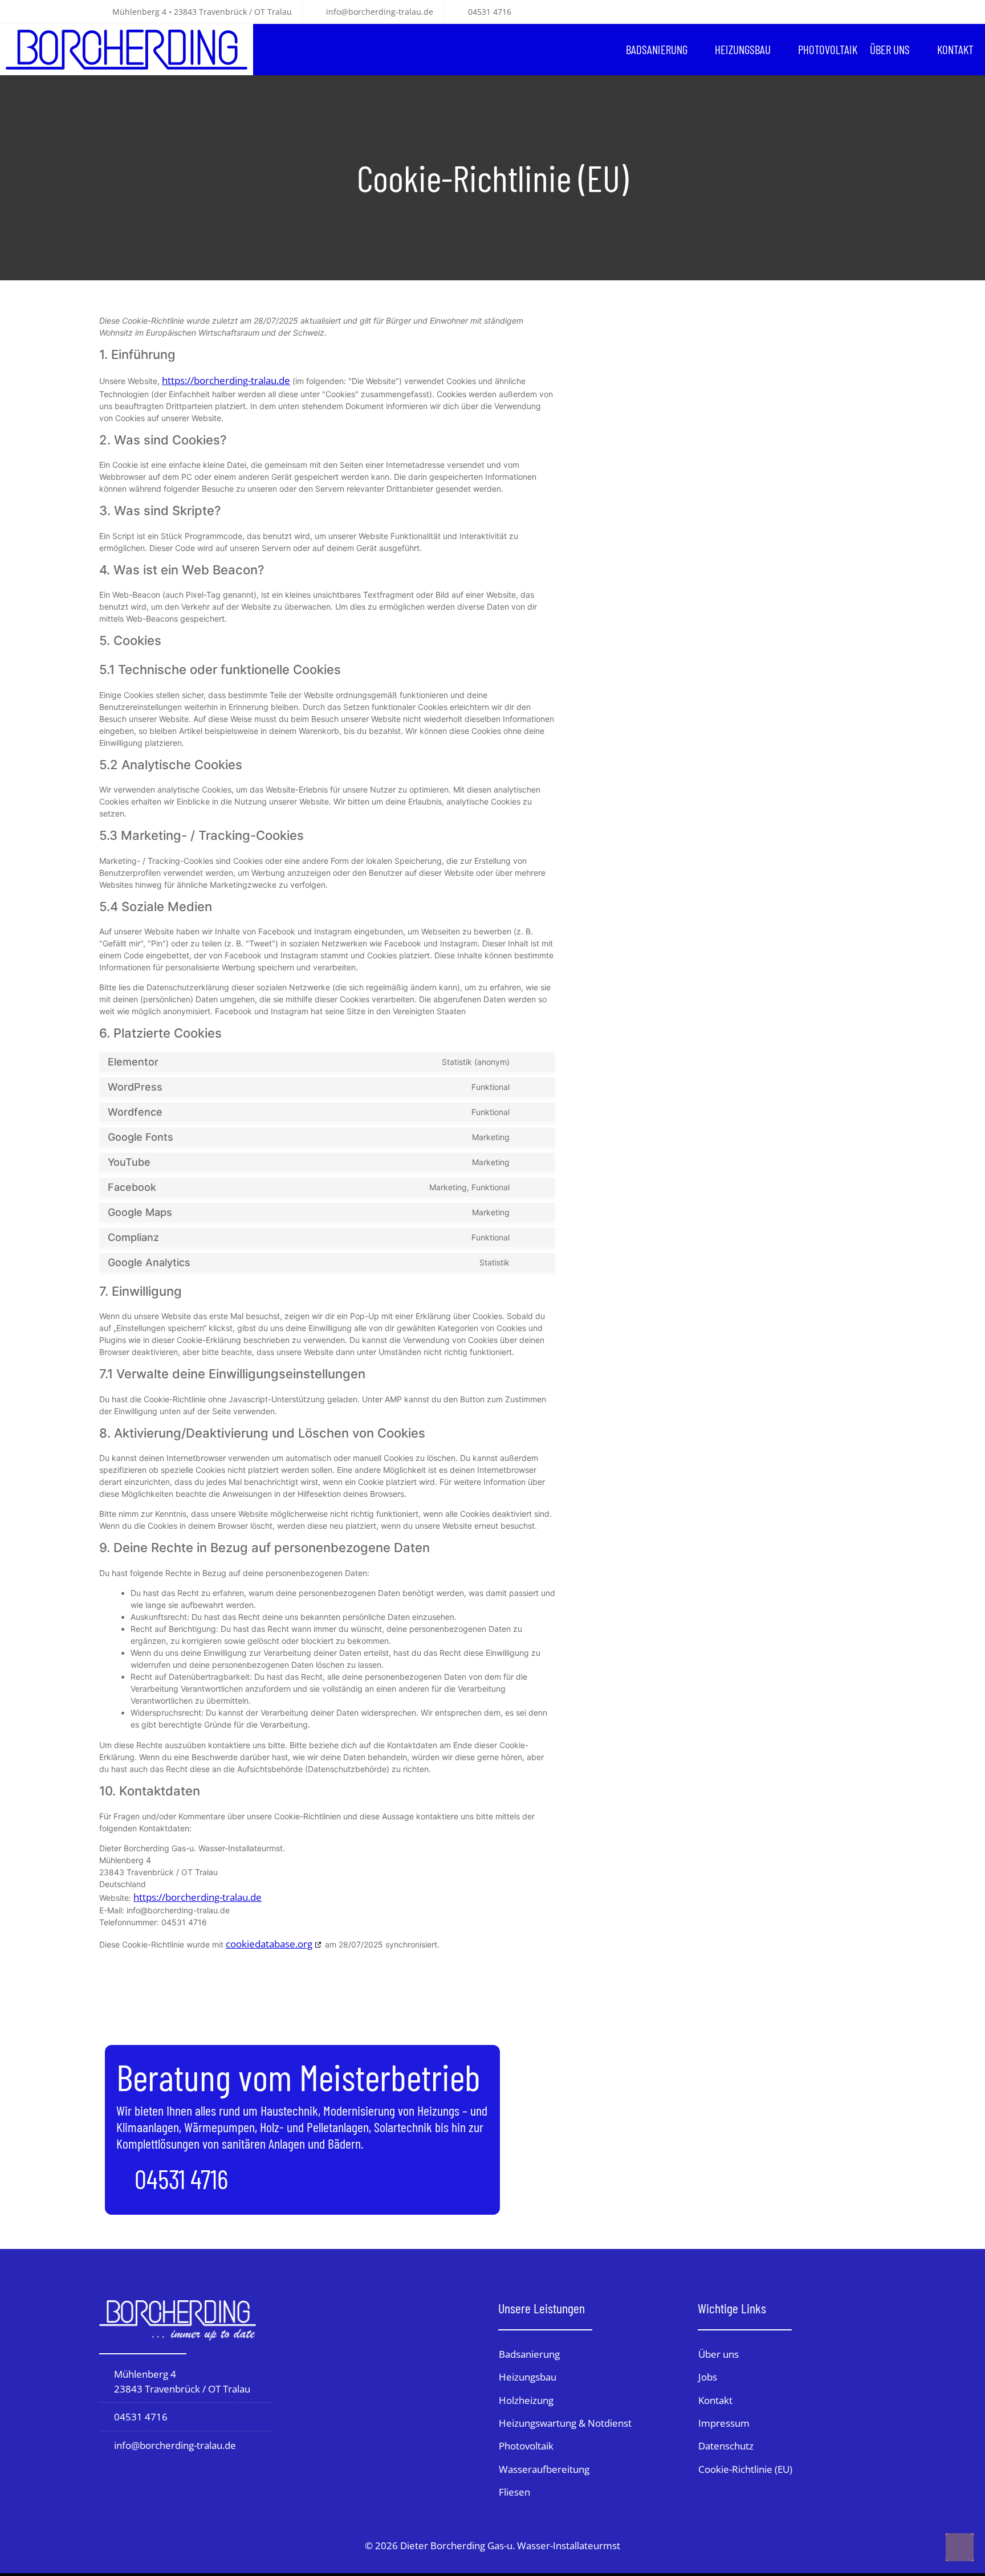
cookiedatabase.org (269, 1944)
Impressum (724, 2423)
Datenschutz (726, 2446)
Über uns (890, 49)
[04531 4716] (121, 2180)
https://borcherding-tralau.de (226, 380)
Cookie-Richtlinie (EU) (745, 2469)
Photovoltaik (828, 49)
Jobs (708, 2377)
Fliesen (514, 2492)
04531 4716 (181, 2178)
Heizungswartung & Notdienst (565, 2423)
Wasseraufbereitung (544, 2469)
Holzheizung (526, 2400)
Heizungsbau (743, 49)
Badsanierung (657, 49)
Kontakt (955, 49)
